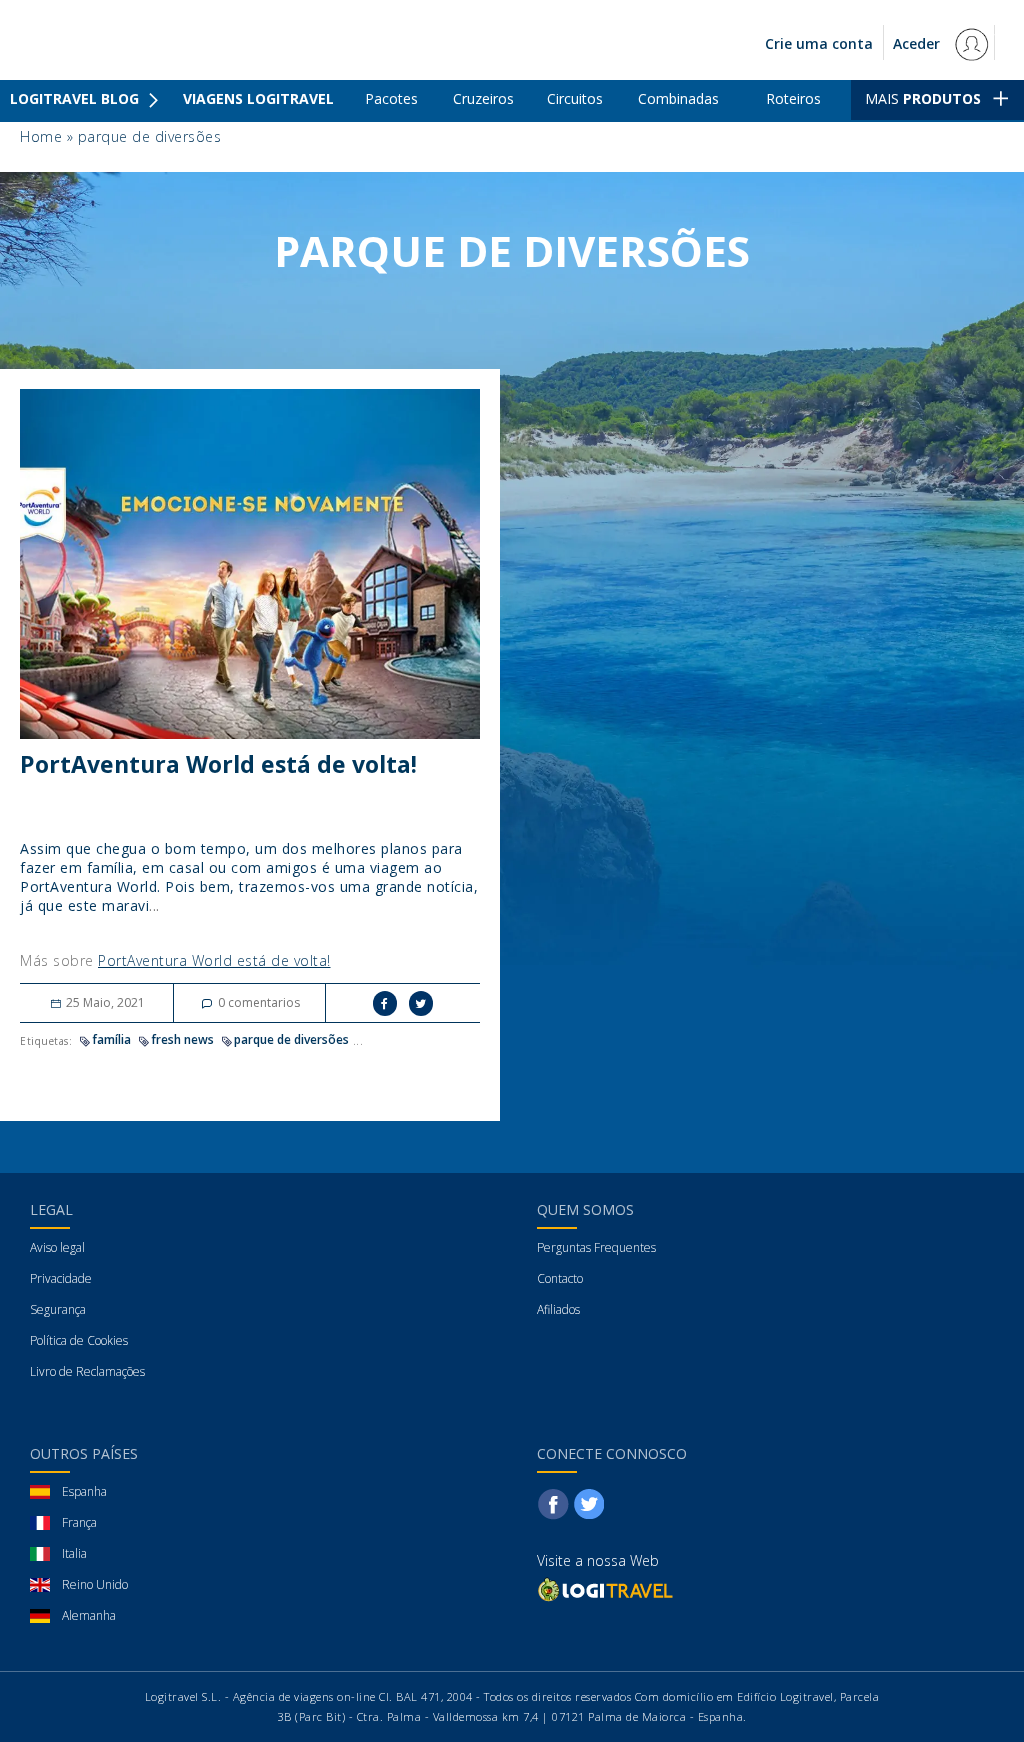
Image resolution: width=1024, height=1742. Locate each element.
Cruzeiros (483, 98)
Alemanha (89, 1615)
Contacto (560, 1278)
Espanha (84, 1491)
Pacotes (391, 98)
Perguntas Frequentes (596, 1247)
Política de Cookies (79, 1340)
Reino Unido (95, 1584)
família (111, 1039)
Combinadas (678, 98)
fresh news (182, 1039)
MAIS (923, 98)
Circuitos (575, 98)
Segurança (58, 1309)
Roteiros (793, 98)
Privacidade (61, 1278)
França (79, 1522)
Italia (74, 1553)
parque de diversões (291, 1039)
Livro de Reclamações (87, 1371)
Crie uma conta (819, 43)
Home (41, 136)
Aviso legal (57, 1247)
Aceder (918, 43)
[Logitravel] (607, 1589)
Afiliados (558, 1309)
